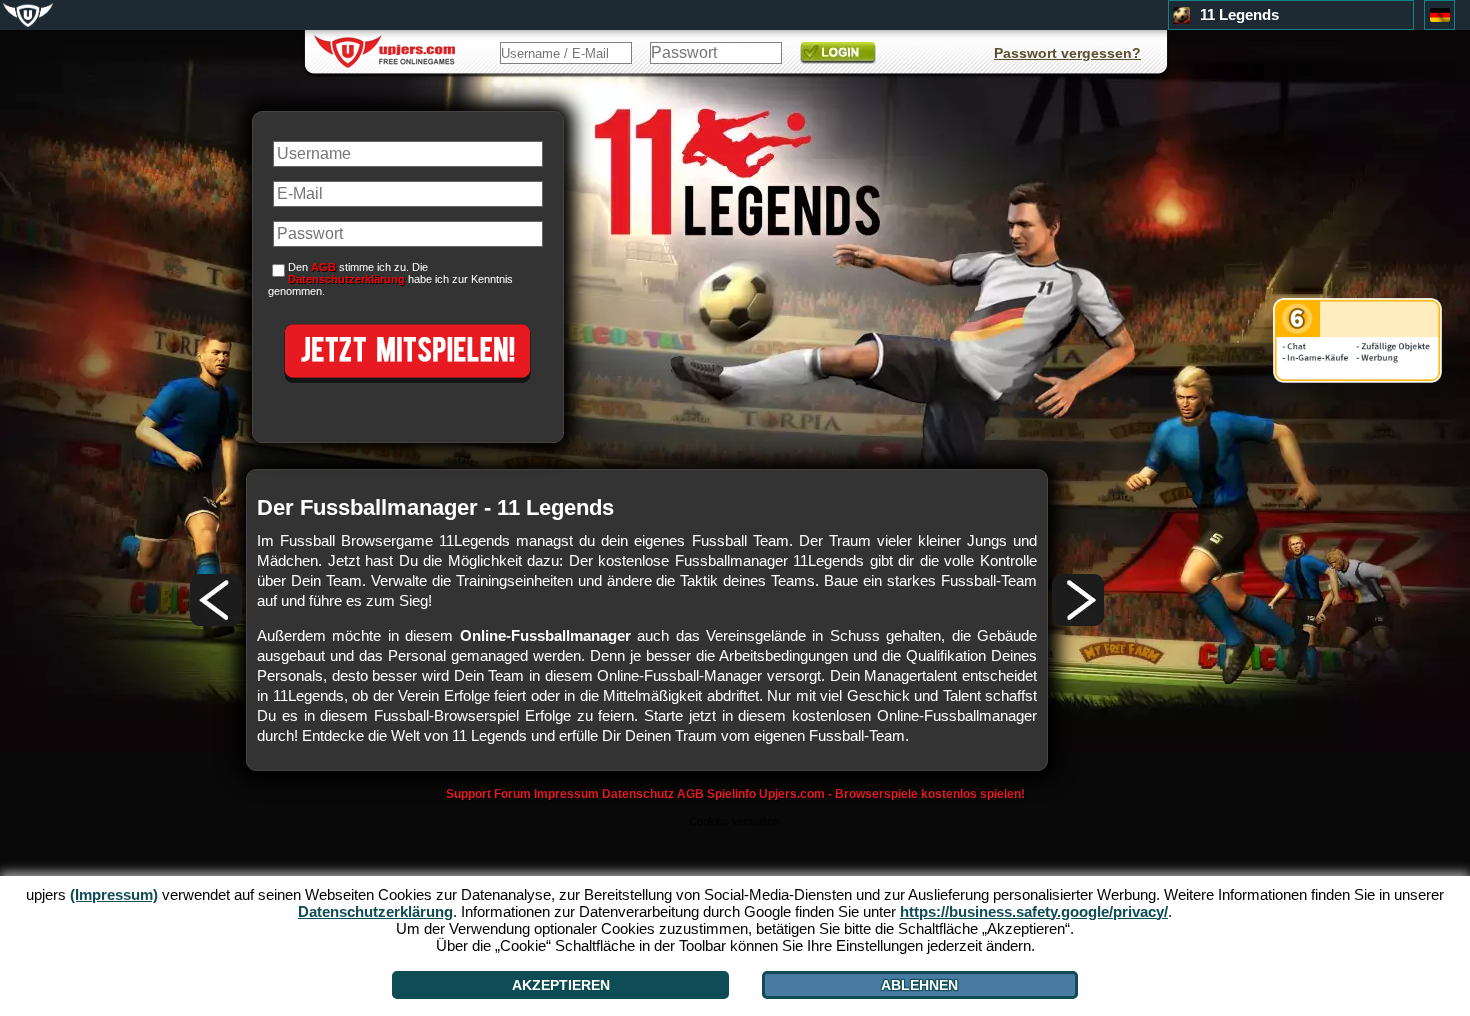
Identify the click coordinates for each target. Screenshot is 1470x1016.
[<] (216, 600)
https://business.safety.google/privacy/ (1034, 911)
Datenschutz (638, 794)
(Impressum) (114, 894)
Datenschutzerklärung (346, 279)
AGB (690, 794)
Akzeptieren (561, 985)
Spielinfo (731, 794)
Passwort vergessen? (1067, 53)
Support (468, 794)
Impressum (566, 794)
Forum (512, 794)
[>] (1078, 600)
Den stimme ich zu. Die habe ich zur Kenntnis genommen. (390, 279)
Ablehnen (919, 985)
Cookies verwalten (734, 821)
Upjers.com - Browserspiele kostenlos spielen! (892, 794)
